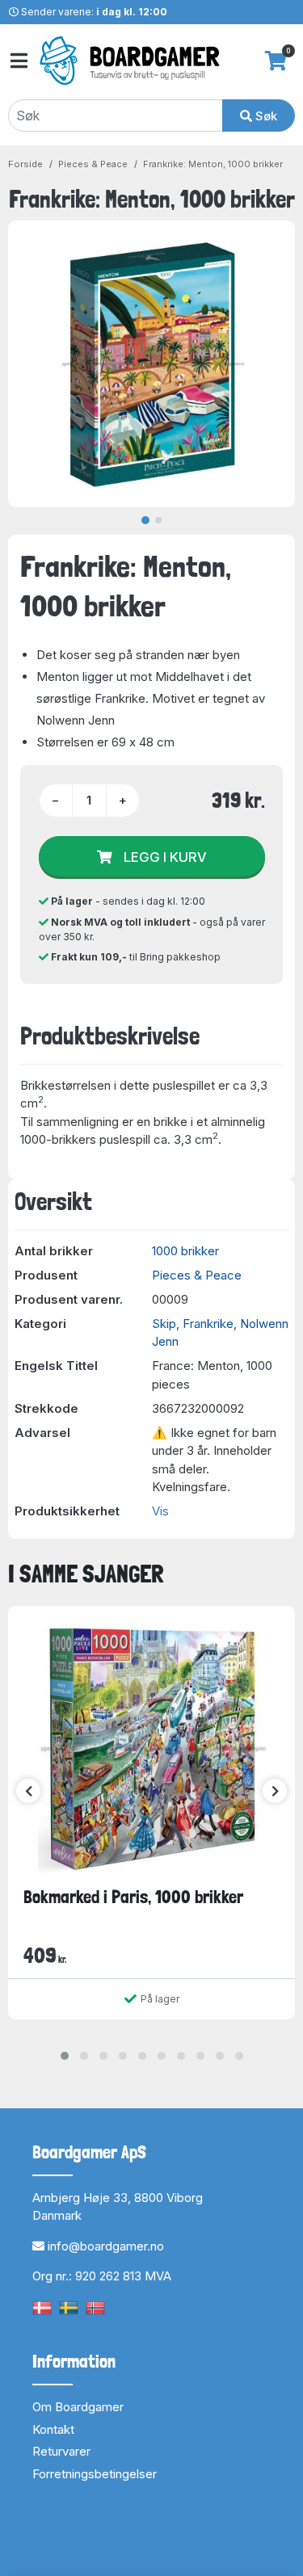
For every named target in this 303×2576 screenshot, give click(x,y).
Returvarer (61, 2451)
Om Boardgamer (78, 2407)
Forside (25, 164)
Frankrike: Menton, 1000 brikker (213, 164)
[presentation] (28, 1791)
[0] (276, 61)
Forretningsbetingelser (95, 2474)
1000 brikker (185, 1251)
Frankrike (208, 1324)
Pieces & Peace (93, 164)
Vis (160, 1511)
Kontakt (53, 2429)
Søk (265, 116)
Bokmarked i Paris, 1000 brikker (133, 1897)
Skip (164, 1324)
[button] (65, 2056)
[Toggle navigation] (18, 61)
